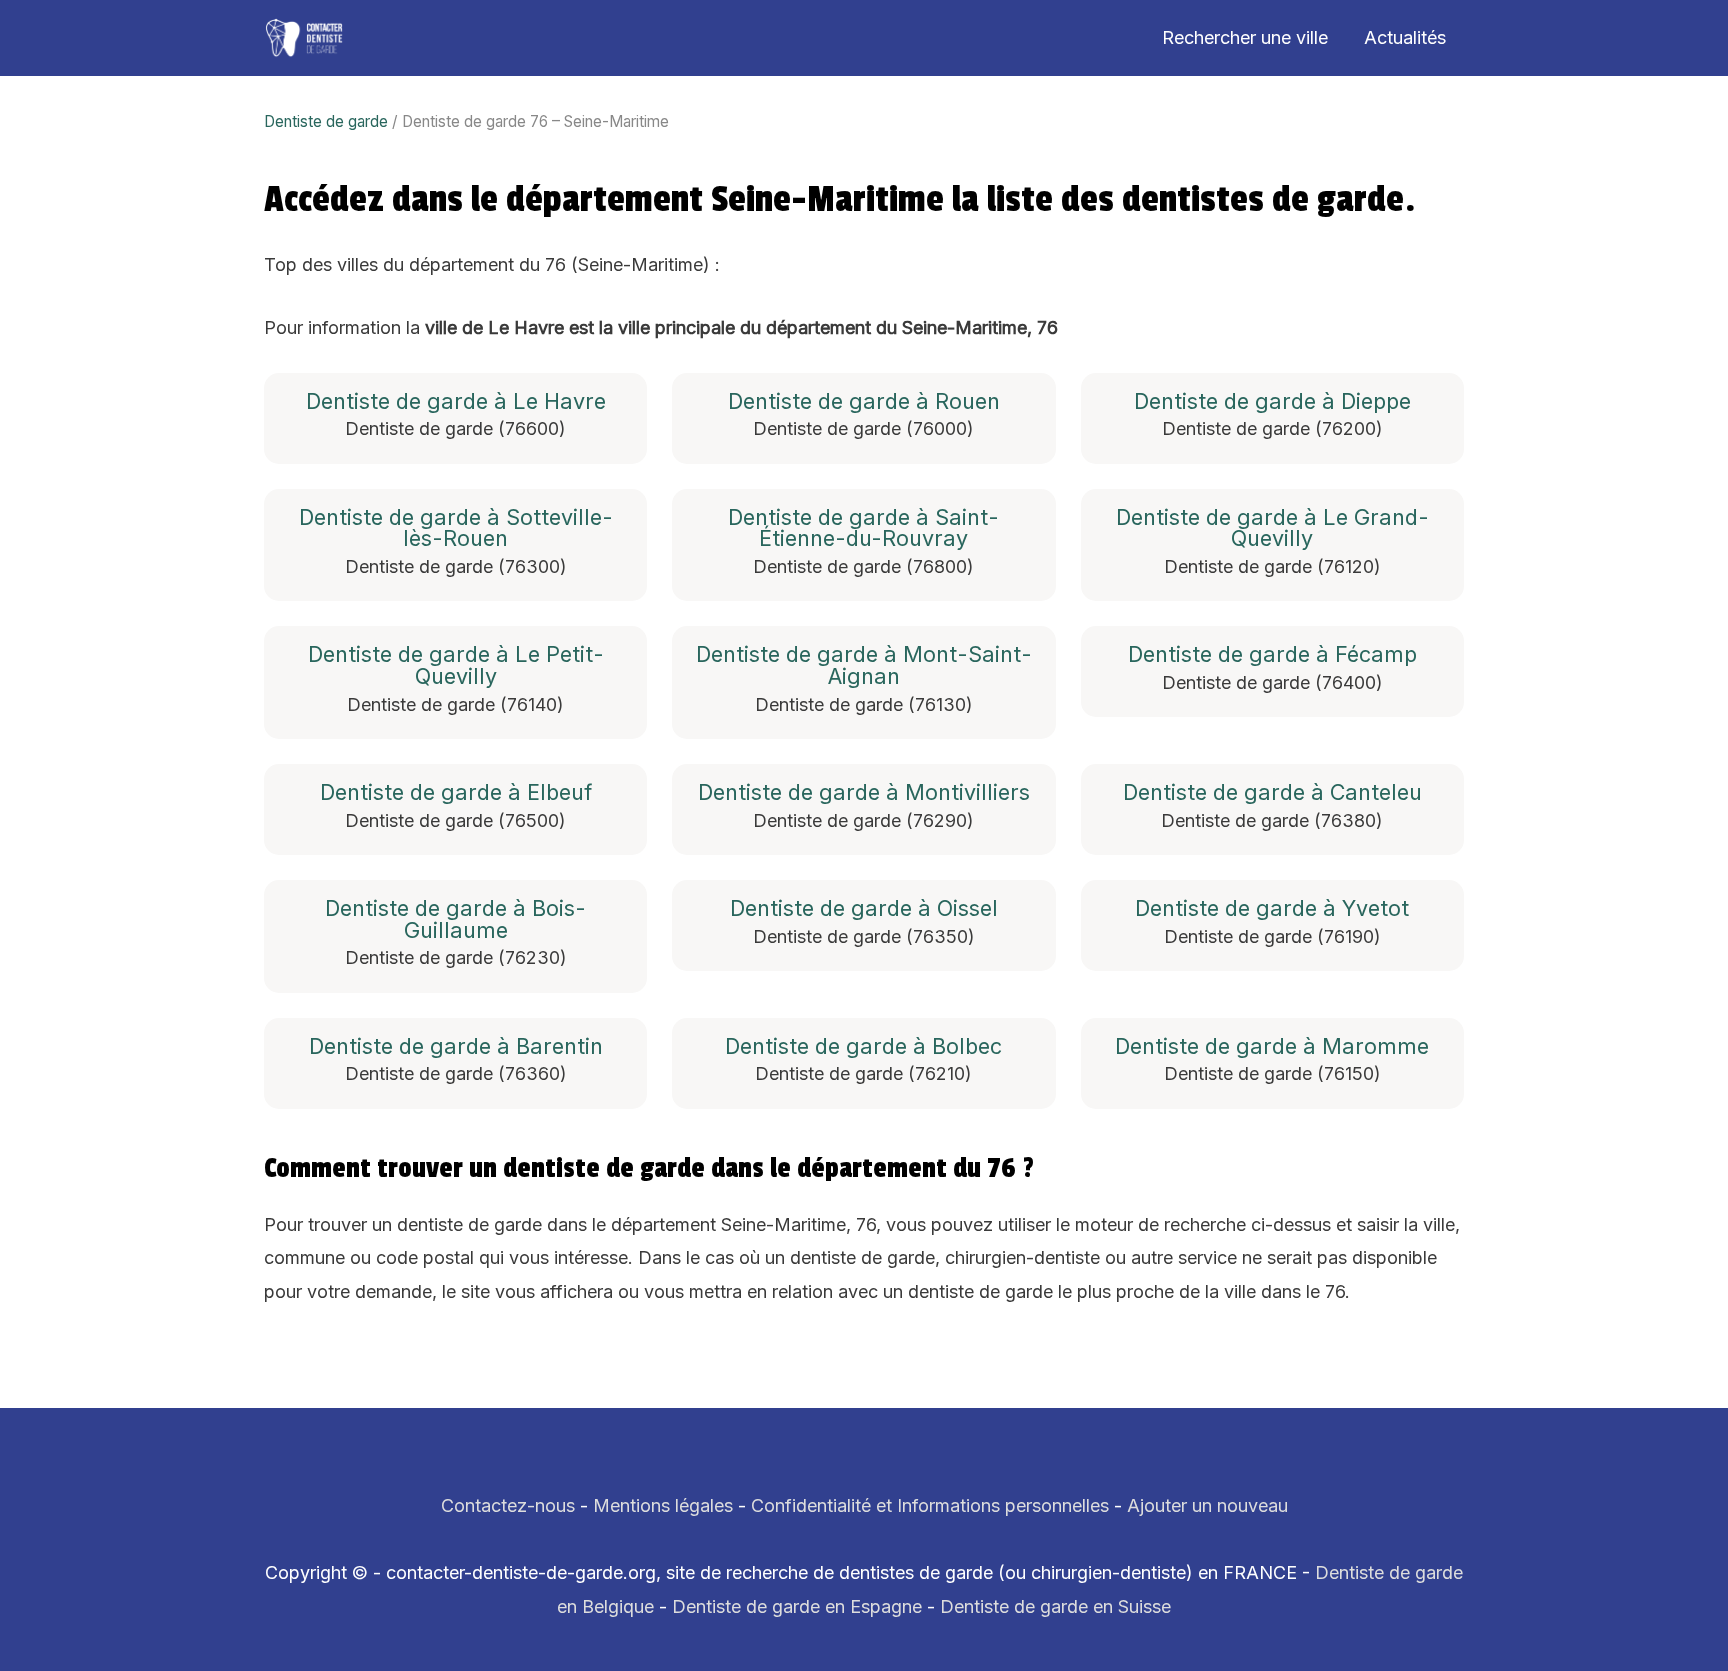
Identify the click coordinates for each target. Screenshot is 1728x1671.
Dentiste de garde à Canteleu (1272, 793)
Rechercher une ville (1245, 37)
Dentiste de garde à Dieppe (1272, 402)
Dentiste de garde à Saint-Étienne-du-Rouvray (863, 528)
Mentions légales (663, 1505)
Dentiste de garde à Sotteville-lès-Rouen (456, 528)
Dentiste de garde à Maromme (1272, 1047)
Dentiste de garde (326, 121)
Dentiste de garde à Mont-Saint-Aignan (864, 665)
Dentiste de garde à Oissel (864, 909)
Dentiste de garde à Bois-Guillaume (455, 919)
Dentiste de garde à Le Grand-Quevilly (1272, 528)
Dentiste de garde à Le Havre (456, 402)
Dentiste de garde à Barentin (456, 1047)
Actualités (1405, 37)
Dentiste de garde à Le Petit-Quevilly (456, 665)
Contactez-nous (508, 1505)
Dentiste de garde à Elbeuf (456, 793)
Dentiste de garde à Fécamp (1272, 655)
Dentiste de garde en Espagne (797, 1606)
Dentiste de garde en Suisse (1055, 1606)
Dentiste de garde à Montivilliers (864, 793)
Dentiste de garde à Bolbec (863, 1047)
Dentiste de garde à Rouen (864, 402)
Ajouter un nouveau (1207, 1505)
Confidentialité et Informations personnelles (930, 1505)
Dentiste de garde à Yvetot (1272, 909)
